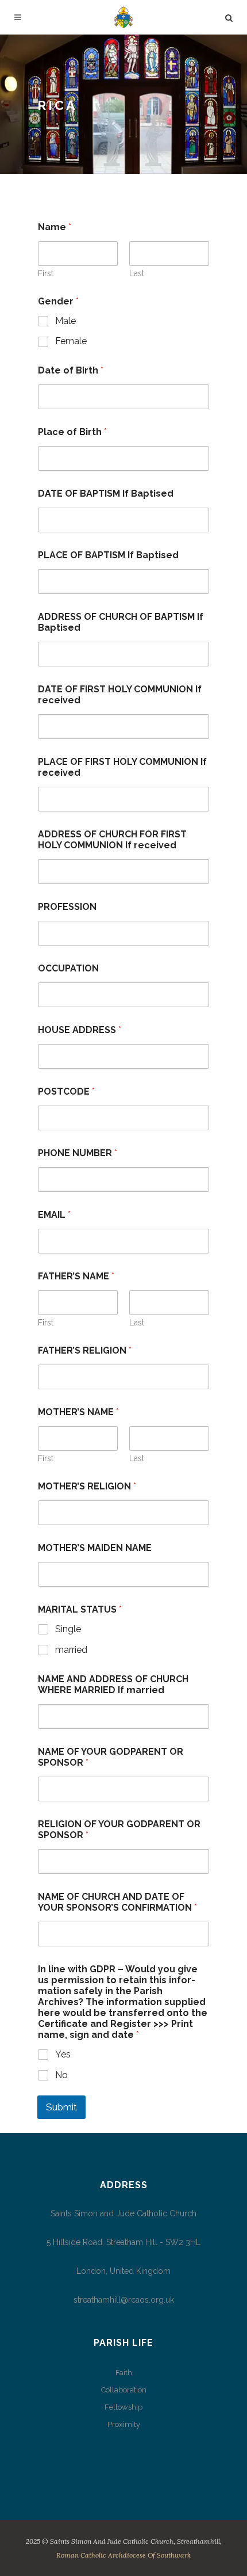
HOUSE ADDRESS (80, 1030)
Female (71, 341)
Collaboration (124, 2390)
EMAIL (54, 1215)
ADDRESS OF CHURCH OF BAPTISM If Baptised (121, 622)
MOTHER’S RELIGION (87, 1486)
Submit (61, 2107)
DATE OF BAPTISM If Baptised (106, 494)
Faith (124, 2373)
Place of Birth (72, 432)
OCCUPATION (68, 968)
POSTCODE (66, 1091)
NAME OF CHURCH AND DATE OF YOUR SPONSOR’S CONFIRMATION (117, 1902)
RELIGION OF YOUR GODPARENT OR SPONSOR (119, 1830)
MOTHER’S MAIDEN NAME (95, 1548)
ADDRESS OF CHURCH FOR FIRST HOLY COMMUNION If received (112, 840)
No (61, 2075)
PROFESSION (67, 907)
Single (68, 1629)
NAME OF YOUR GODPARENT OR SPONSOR (111, 1757)
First (46, 273)
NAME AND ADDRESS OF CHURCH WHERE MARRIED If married (113, 1685)
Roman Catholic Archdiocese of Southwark (123, 2555)
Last (137, 273)
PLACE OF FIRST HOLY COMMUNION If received (122, 767)
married (71, 1650)
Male (65, 321)
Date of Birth (71, 370)
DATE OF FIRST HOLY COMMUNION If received (120, 695)
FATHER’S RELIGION (85, 1350)
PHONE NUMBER (78, 1153)
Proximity (124, 2424)
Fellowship (123, 2407)
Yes (63, 2054)
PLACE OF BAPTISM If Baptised (108, 555)
